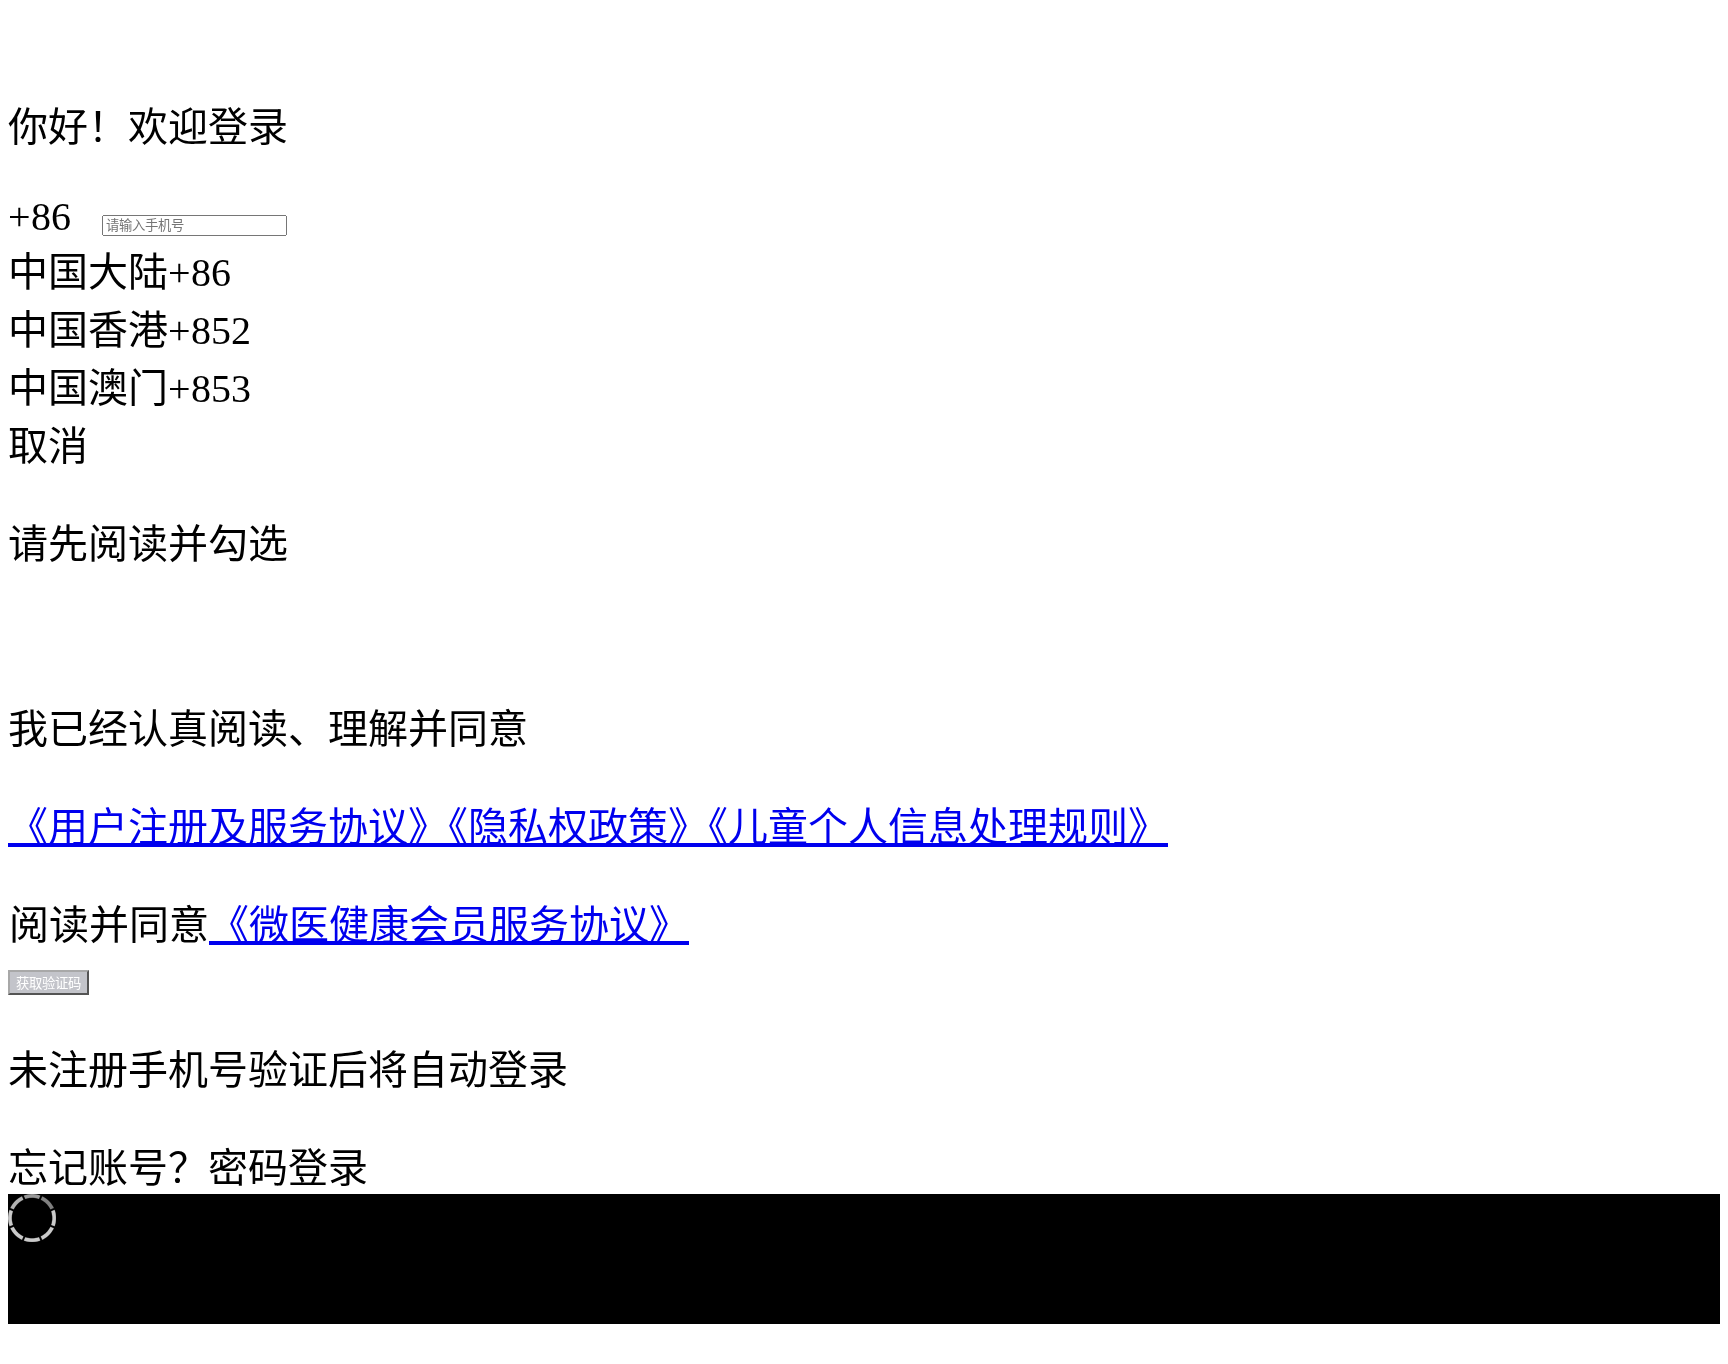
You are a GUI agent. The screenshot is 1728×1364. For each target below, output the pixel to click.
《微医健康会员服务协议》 (449, 925)
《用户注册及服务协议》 (228, 827)
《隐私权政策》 (578, 827)
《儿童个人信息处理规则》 (938, 827)
